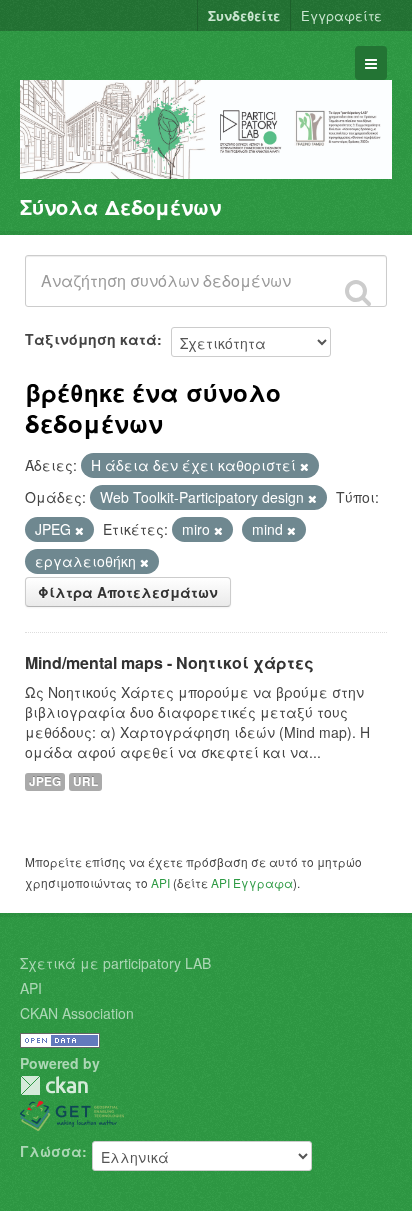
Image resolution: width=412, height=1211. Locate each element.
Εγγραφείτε (341, 15)
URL (85, 781)
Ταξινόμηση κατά (91, 339)
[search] (358, 292)
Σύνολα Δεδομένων (120, 206)
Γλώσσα (51, 1151)
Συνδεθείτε (244, 15)
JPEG (45, 781)
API (160, 882)
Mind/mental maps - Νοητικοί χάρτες (169, 662)
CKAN (54, 1085)
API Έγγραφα (252, 882)
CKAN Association (77, 1013)
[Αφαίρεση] (304, 466)
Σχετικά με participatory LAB (115, 963)
